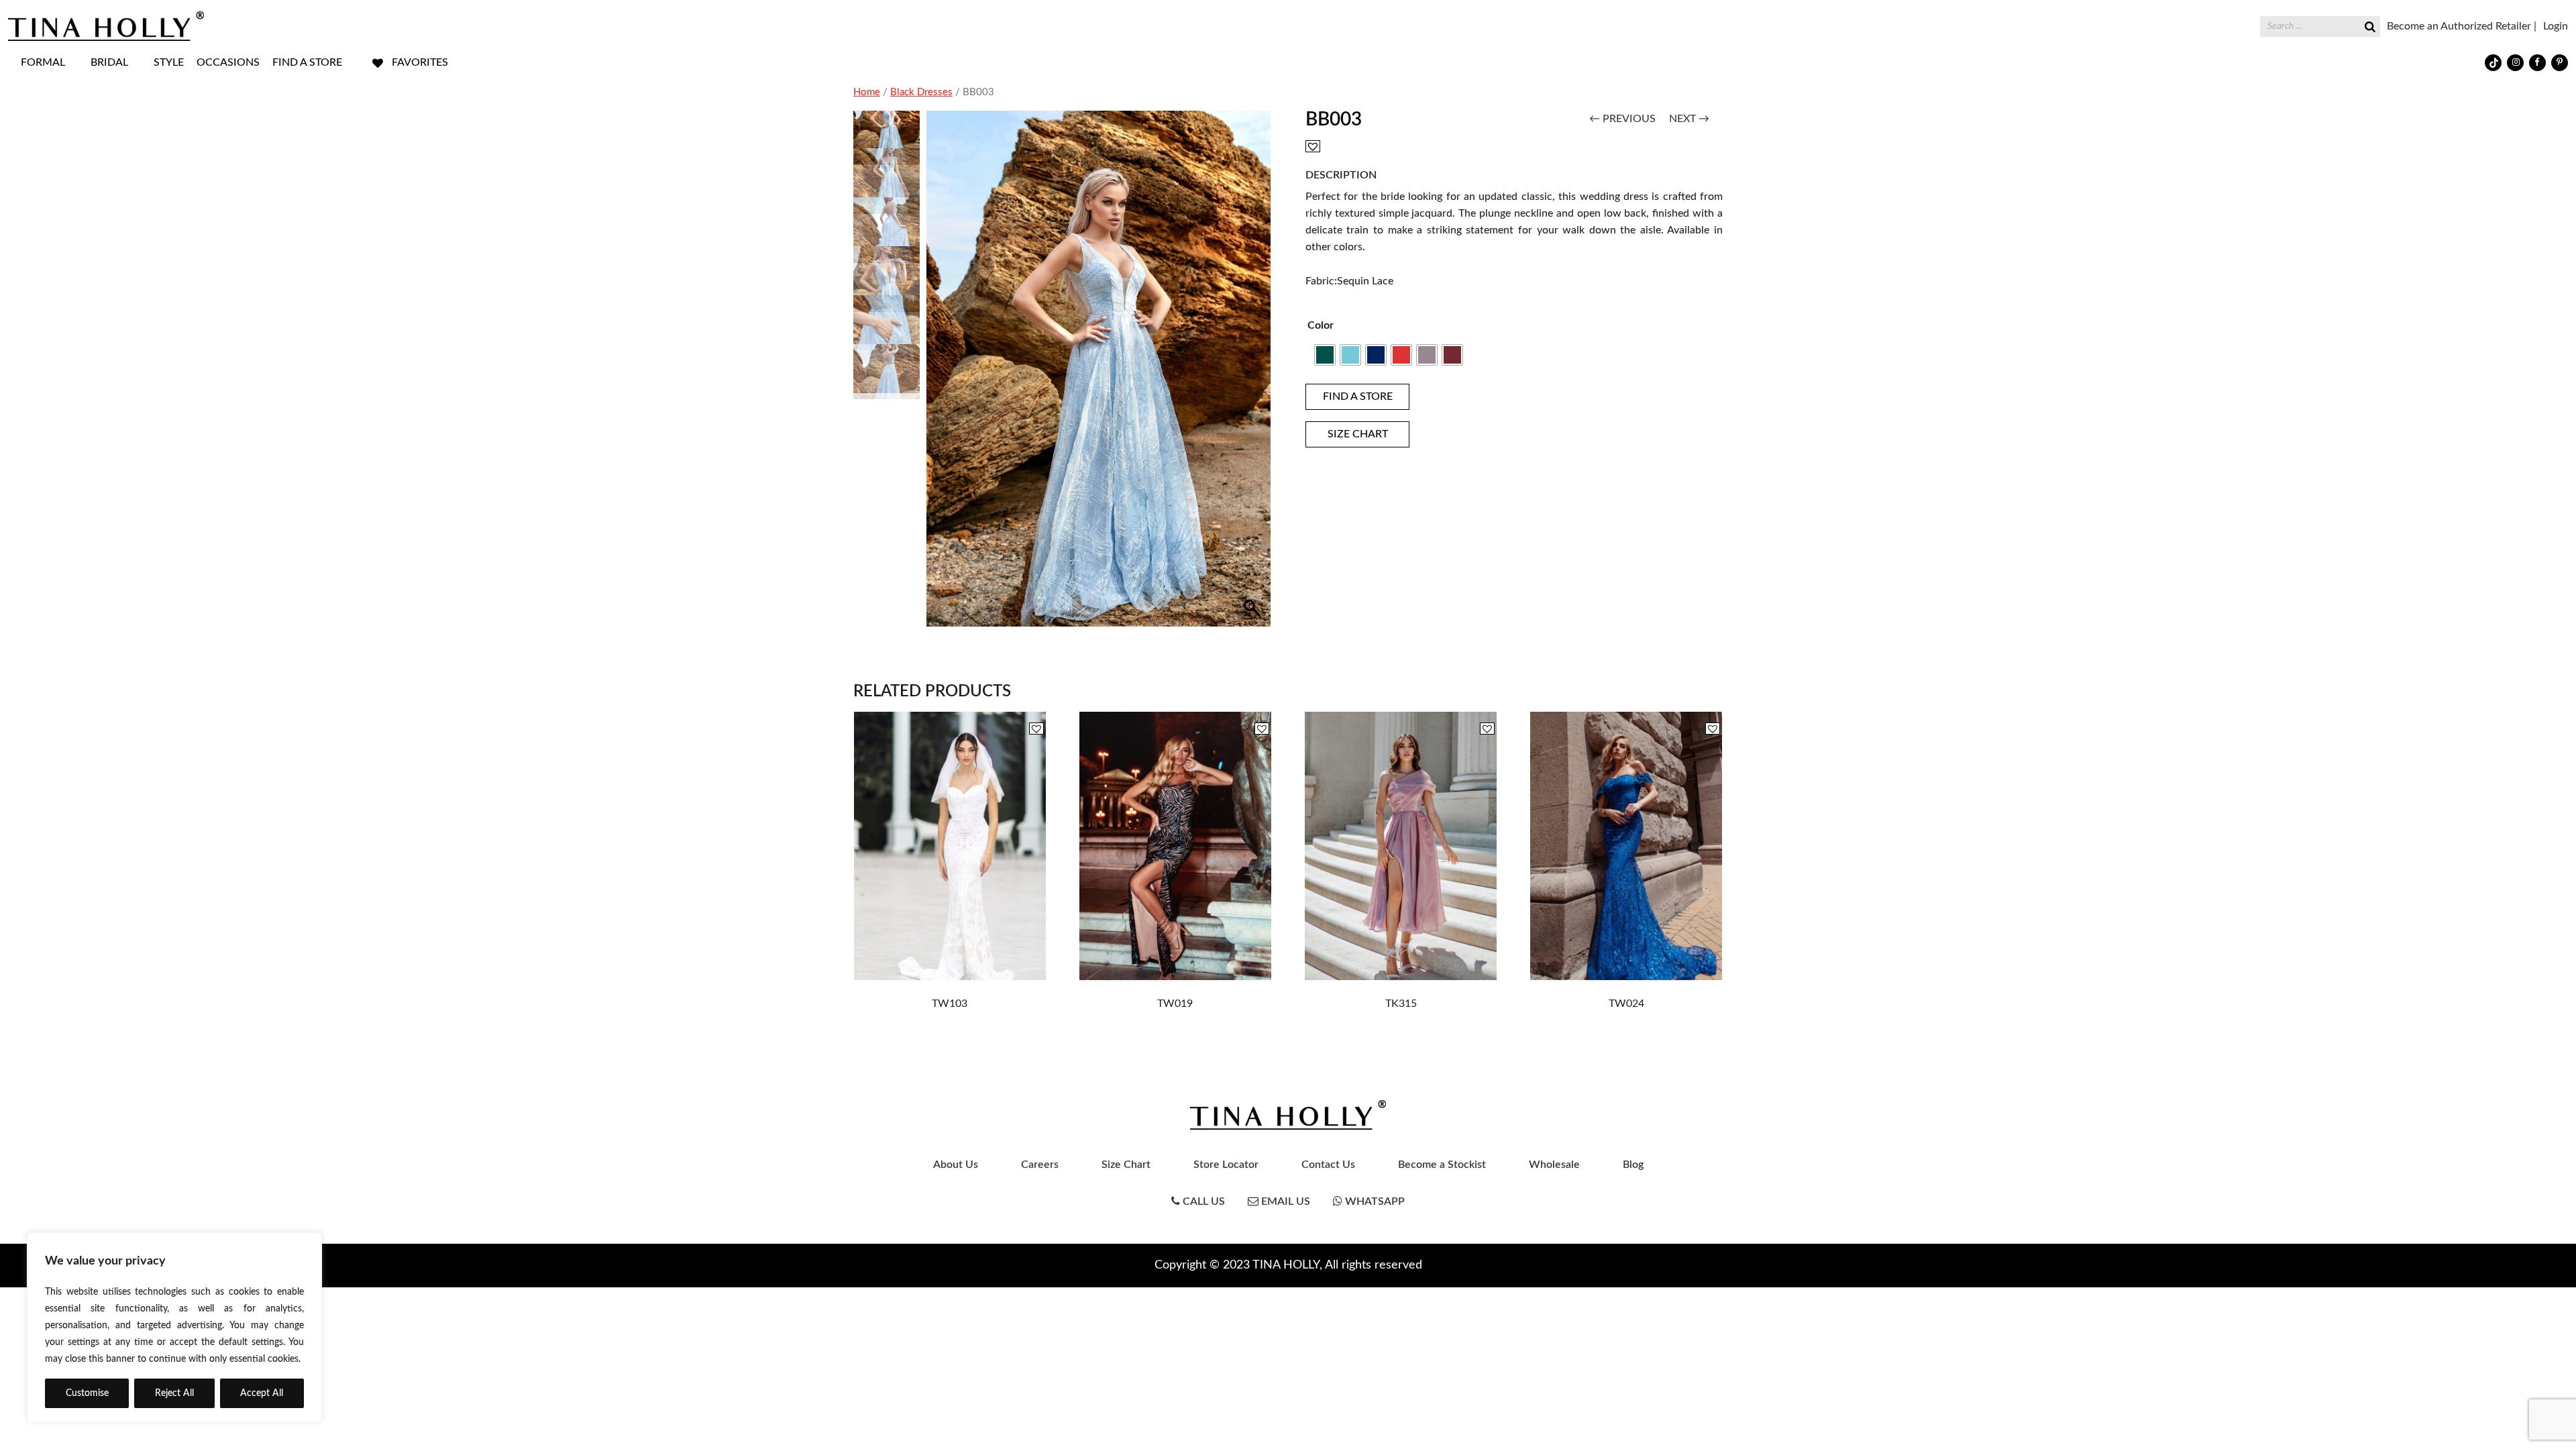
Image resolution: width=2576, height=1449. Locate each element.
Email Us (1284, 1201)
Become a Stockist (1442, 1165)
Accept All (262, 1393)
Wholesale (1554, 1165)
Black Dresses (921, 92)
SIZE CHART (1358, 434)
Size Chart (1126, 1165)
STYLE (169, 62)
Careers (1040, 1165)
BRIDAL (109, 62)
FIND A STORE (307, 62)
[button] (1254, 376)
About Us (956, 1165)
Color (1321, 325)
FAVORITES (420, 62)
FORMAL (43, 62)
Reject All (174, 1393)
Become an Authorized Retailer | (2462, 26)
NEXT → (1689, 119)
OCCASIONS (228, 62)
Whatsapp (1374, 1201)
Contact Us (1328, 1165)
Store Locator (1226, 1165)
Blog (1633, 1165)
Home (867, 92)
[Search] (2370, 25)
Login (2556, 26)
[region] (174, 1327)
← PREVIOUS (1622, 119)
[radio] (1325, 355)
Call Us (1202, 1201)
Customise (87, 1393)
